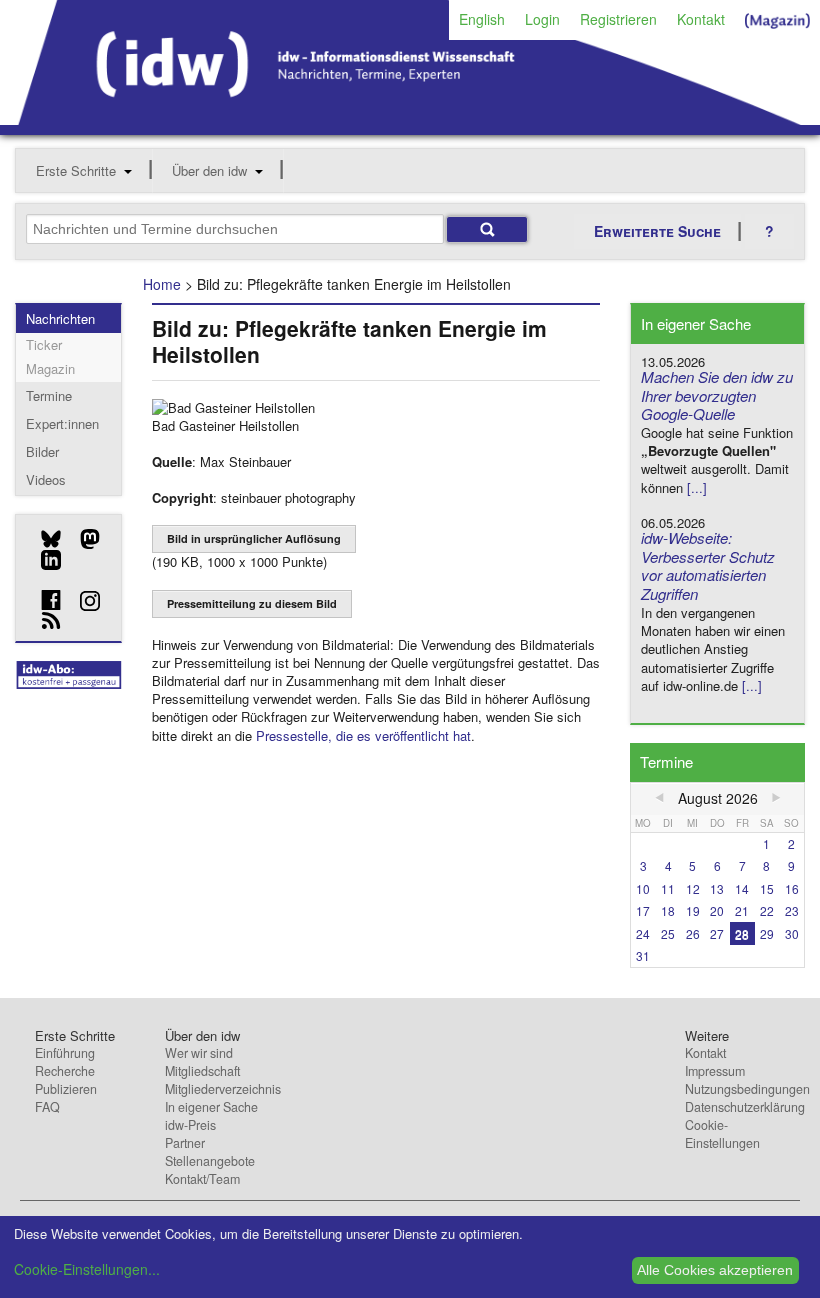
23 (792, 910)
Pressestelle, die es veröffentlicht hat (363, 735)
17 (643, 910)
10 (643, 888)
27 (717, 933)
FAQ (47, 1107)
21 (742, 910)
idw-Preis (190, 1125)
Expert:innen (62, 423)
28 (742, 933)
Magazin (50, 368)
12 (693, 888)
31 (643, 955)
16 (792, 888)
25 (668, 933)
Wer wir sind (199, 1053)
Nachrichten (60, 318)
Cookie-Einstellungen (722, 1134)
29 (767, 933)
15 (767, 888)
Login (542, 19)
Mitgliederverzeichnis (223, 1089)
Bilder (42, 451)
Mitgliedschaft (202, 1071)
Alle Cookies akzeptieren (715, 1270)
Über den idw (209, 170)
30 (792, 933)
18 (668, 910)
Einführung (65, 1053)
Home (162, 284)
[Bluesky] (43, 539)
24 (643, 933)
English (482, 19)
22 (767, 910)
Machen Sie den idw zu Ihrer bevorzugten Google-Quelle (717, 395)
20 (717, 910)
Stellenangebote (210, 1161)
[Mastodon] (82, 539)
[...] (697, 487)
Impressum (715, 1071)
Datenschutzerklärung (745, 1107)
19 (693, 910)
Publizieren (66, 1089)
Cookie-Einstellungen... (87, 1269)
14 (742, 888)
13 (717, 888)
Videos (46, 479)
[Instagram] (82, 601)
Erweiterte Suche (657, 231)
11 (668, 888)
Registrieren (618, 19)
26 (693, 933)
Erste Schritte (76, 170)
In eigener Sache (211, 1107)
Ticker (44, 344)
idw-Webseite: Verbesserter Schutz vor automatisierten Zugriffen (708, 565)
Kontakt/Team (202, 1179)
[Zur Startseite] (410, 118)
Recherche (65, 1071)
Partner (185, 1143)
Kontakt (701, 19)
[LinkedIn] (43, 560)
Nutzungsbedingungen (747, 1089)
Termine (49, 395)
